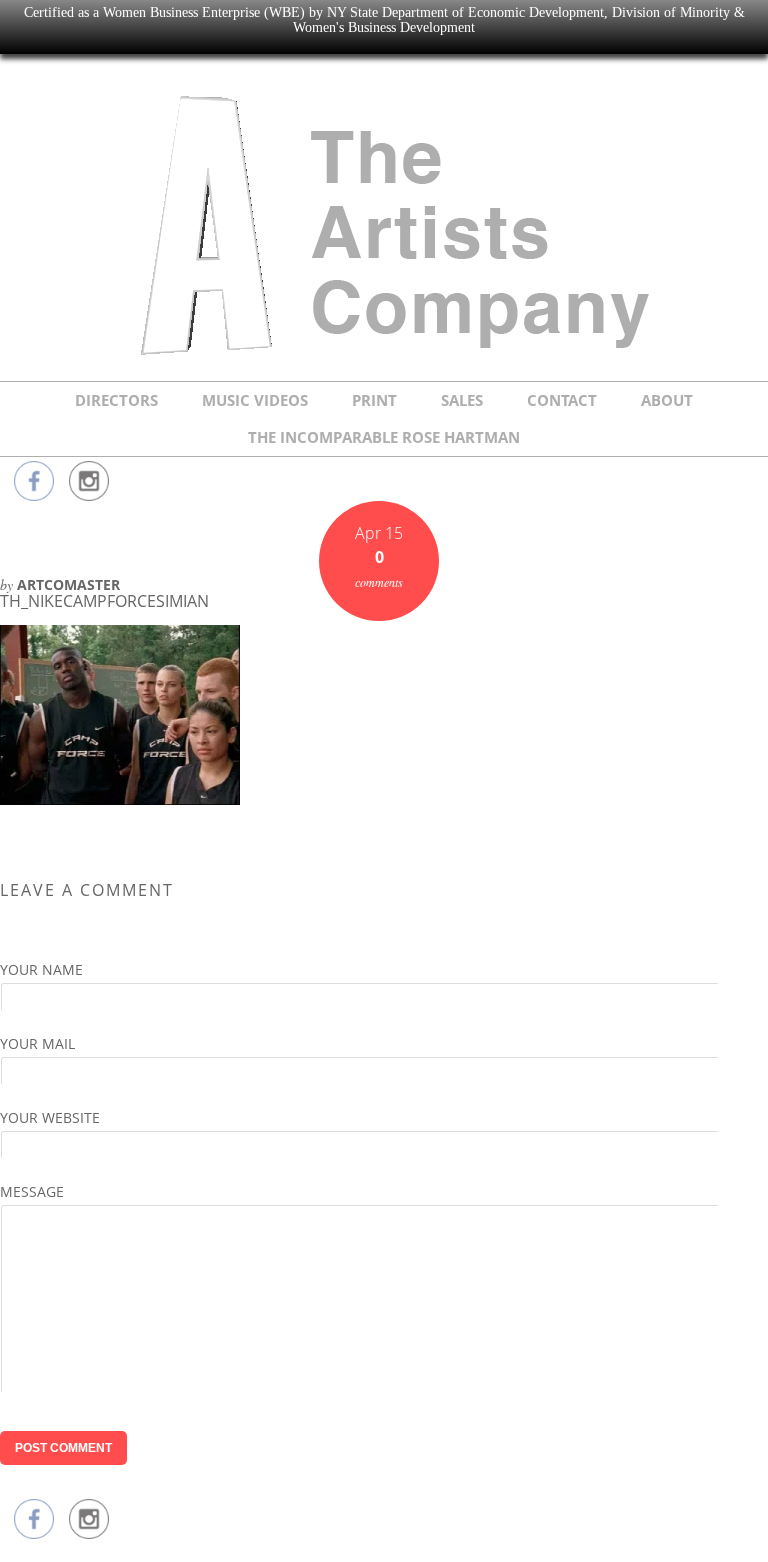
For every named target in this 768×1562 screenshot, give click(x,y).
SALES (462, 400)
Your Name (41, 969)
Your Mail (37, 1043)
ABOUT (667, 400)
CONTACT (562, 400)
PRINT (374, 400)
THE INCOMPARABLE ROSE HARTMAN (384, 437)
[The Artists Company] (384, 356)
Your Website (50, 1117)
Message (32, 1191)
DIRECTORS (116, 400)
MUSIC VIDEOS (255, 400)
